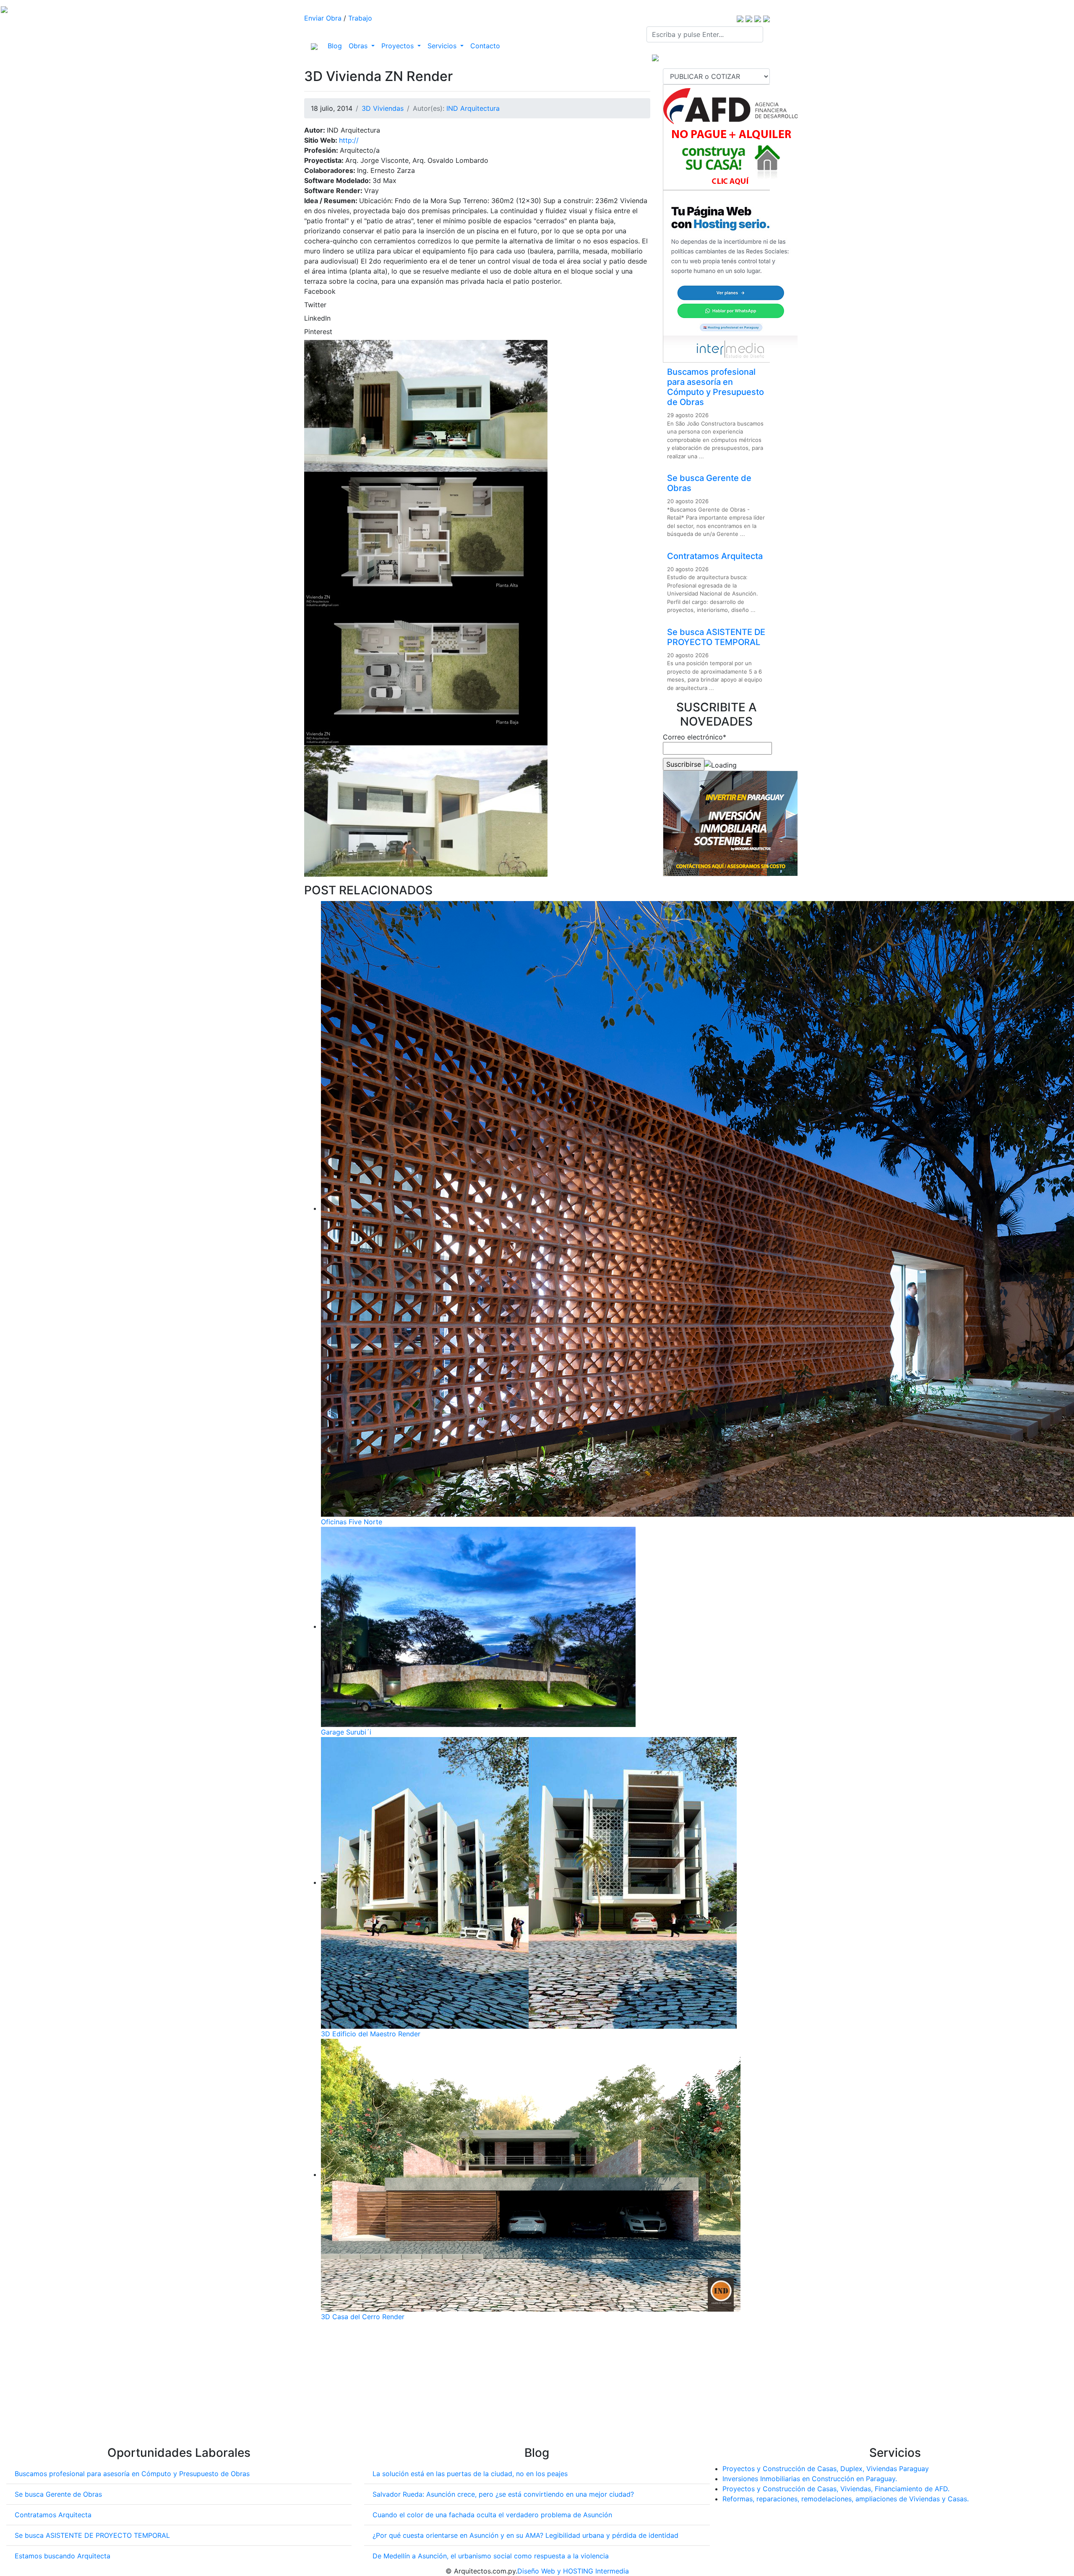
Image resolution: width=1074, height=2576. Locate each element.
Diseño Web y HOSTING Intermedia (573, 2571)
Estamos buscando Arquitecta (63, 2556)
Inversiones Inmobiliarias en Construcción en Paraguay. (810, 2479)
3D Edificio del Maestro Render (371, 2034)
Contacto (485, 46)
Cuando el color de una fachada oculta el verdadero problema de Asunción (492, 2515)
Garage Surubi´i (346, 1732)
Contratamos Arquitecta (715, 556)
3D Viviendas (383, 108)
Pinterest (318, 332)
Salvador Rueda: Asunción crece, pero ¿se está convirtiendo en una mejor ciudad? (503, 2494)
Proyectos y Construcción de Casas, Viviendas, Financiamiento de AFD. (836, 2489)
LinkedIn (317, 318)
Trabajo (360, 18)
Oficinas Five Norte (352, 1522)
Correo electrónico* (695, 737)
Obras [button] (359, 46)
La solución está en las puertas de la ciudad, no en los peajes (470, 2474)
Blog (336, 46)
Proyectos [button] (399, 46)
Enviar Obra (323, 18)
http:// (349, 140)
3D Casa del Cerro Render (363, 2317)
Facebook (320, 291)
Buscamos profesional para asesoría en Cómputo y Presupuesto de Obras (716, 387)
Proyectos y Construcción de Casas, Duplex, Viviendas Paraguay (826, 2469)
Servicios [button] (443, 46)
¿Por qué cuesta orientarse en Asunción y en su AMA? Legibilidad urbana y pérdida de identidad (525, 2535)
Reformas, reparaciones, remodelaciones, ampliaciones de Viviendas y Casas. (846, 2499)
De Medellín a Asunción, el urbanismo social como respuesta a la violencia (491, 2556)
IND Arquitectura (473, 108)
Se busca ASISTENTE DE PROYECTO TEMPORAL (716, 637)
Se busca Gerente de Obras (58, 2494)
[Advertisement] (477, 2387)
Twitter (315, 305)
